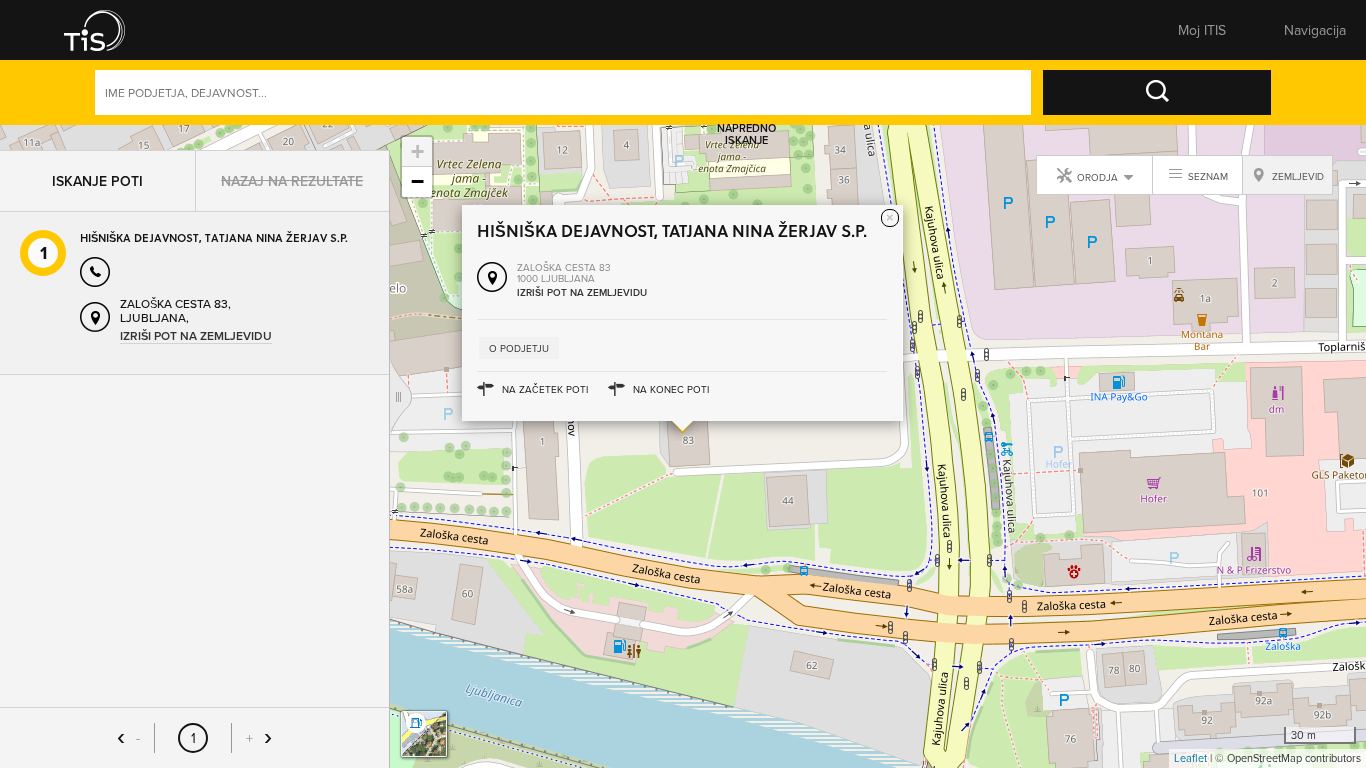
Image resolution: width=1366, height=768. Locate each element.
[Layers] (424, 734)
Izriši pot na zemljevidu (196, 311)
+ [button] (417, 151)
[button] (108, 30)
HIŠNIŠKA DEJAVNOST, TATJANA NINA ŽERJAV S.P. (214, 212)
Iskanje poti (97, 156)
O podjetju (519, 348)
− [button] (417, 181)
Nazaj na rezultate (292, 156)
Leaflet (1190, 758)
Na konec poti (671, 389)
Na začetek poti (545, 389)
